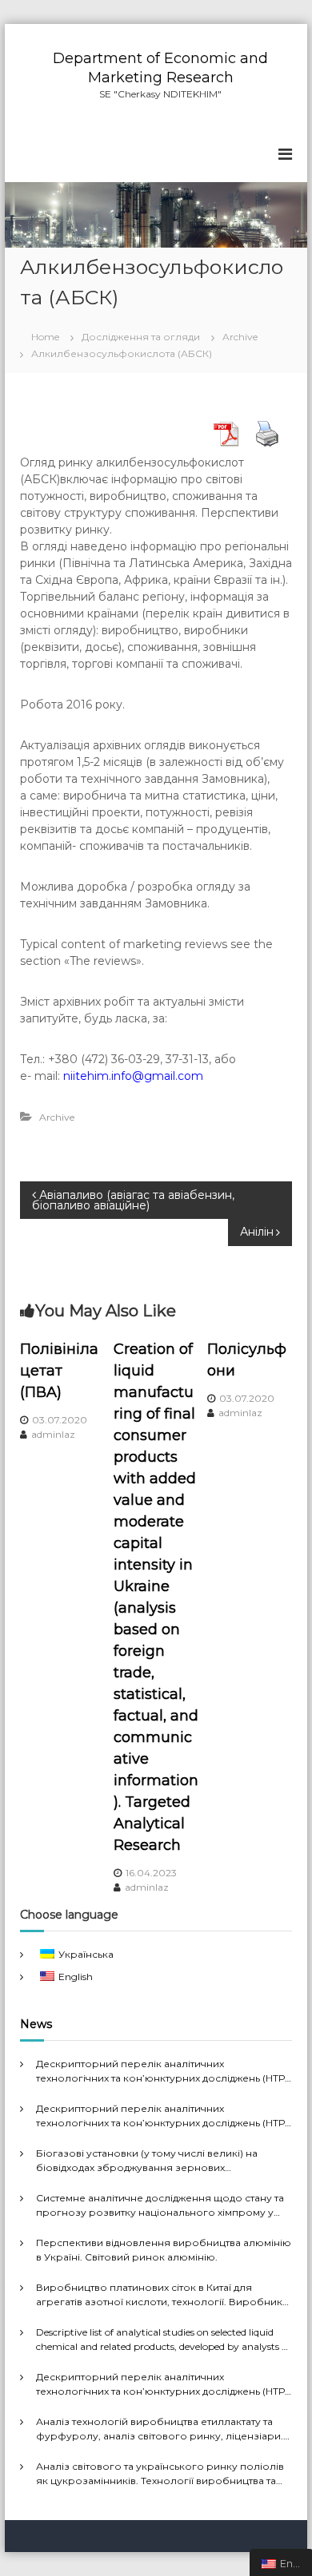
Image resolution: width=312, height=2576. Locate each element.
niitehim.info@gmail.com (133, 1076)
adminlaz (53, 1434)
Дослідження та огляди (141, 337)
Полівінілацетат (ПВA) (59, 1371)
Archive (240, 337)
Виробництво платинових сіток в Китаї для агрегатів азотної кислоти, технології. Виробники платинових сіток (162, 2295)
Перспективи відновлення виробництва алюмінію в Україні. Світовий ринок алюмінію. (164, 2250)
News (36, 2024)
